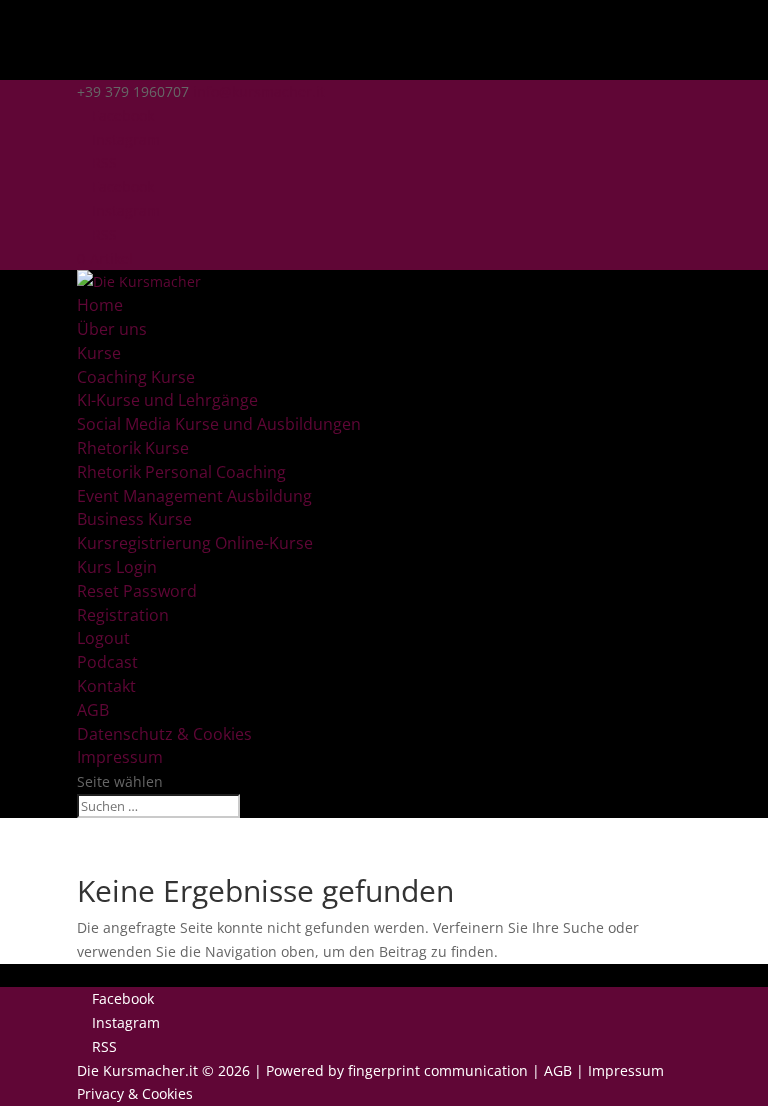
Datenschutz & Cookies (164, 734)
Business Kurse (134, 519)
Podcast (107, 662)
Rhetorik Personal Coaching (181, 472)
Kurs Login (117, 567)
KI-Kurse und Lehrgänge (167, 400)
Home (100, 305)
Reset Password (137, 591)
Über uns (112, 329)
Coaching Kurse (136, 377)
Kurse (99, 353)
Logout (103, 638)
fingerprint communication (438, 1070)
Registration (123, 615)
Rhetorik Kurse (133, 448)
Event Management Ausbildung (194, 496)
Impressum (120, 757)
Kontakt (106, 686)
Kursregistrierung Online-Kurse (195, 543)
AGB (93, 710)
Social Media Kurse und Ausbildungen (219, 424)
